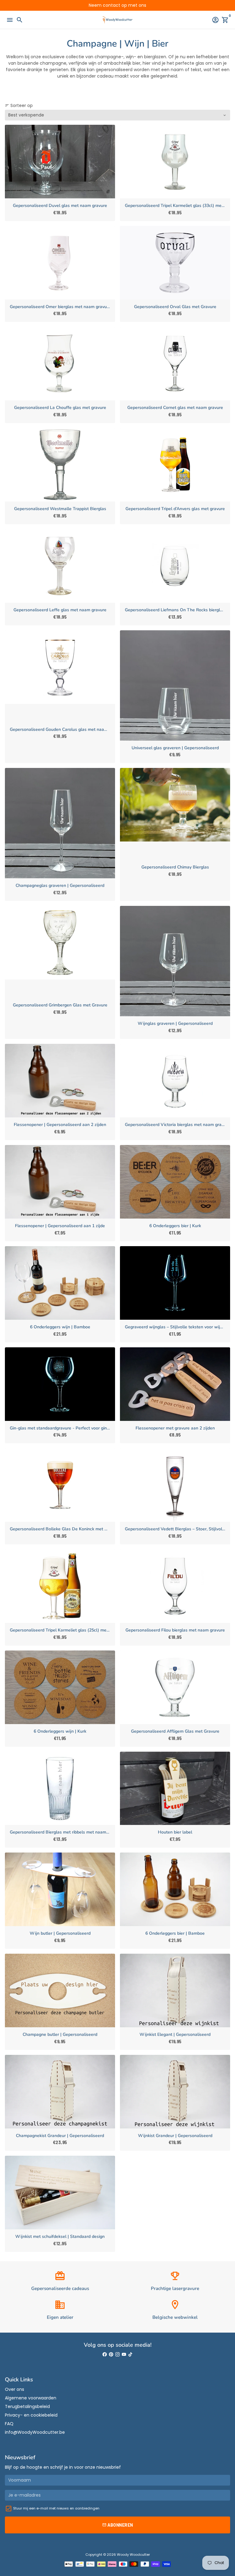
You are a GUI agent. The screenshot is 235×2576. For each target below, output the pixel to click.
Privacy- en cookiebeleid (31, 2415)
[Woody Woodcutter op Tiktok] (130, 2354)
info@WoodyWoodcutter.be (35, 2432)
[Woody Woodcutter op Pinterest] (111, 2354)
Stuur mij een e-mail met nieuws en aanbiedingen (56, 2508)
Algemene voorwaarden (31, 2398)
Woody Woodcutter (133, 2555)
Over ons (15, 2389)
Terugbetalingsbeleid (27, 2406)
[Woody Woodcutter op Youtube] (124, 2354)
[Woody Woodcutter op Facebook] (105, 2354)
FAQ (9, 2424)
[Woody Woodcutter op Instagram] (117, 2354)
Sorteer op (19, 105)
